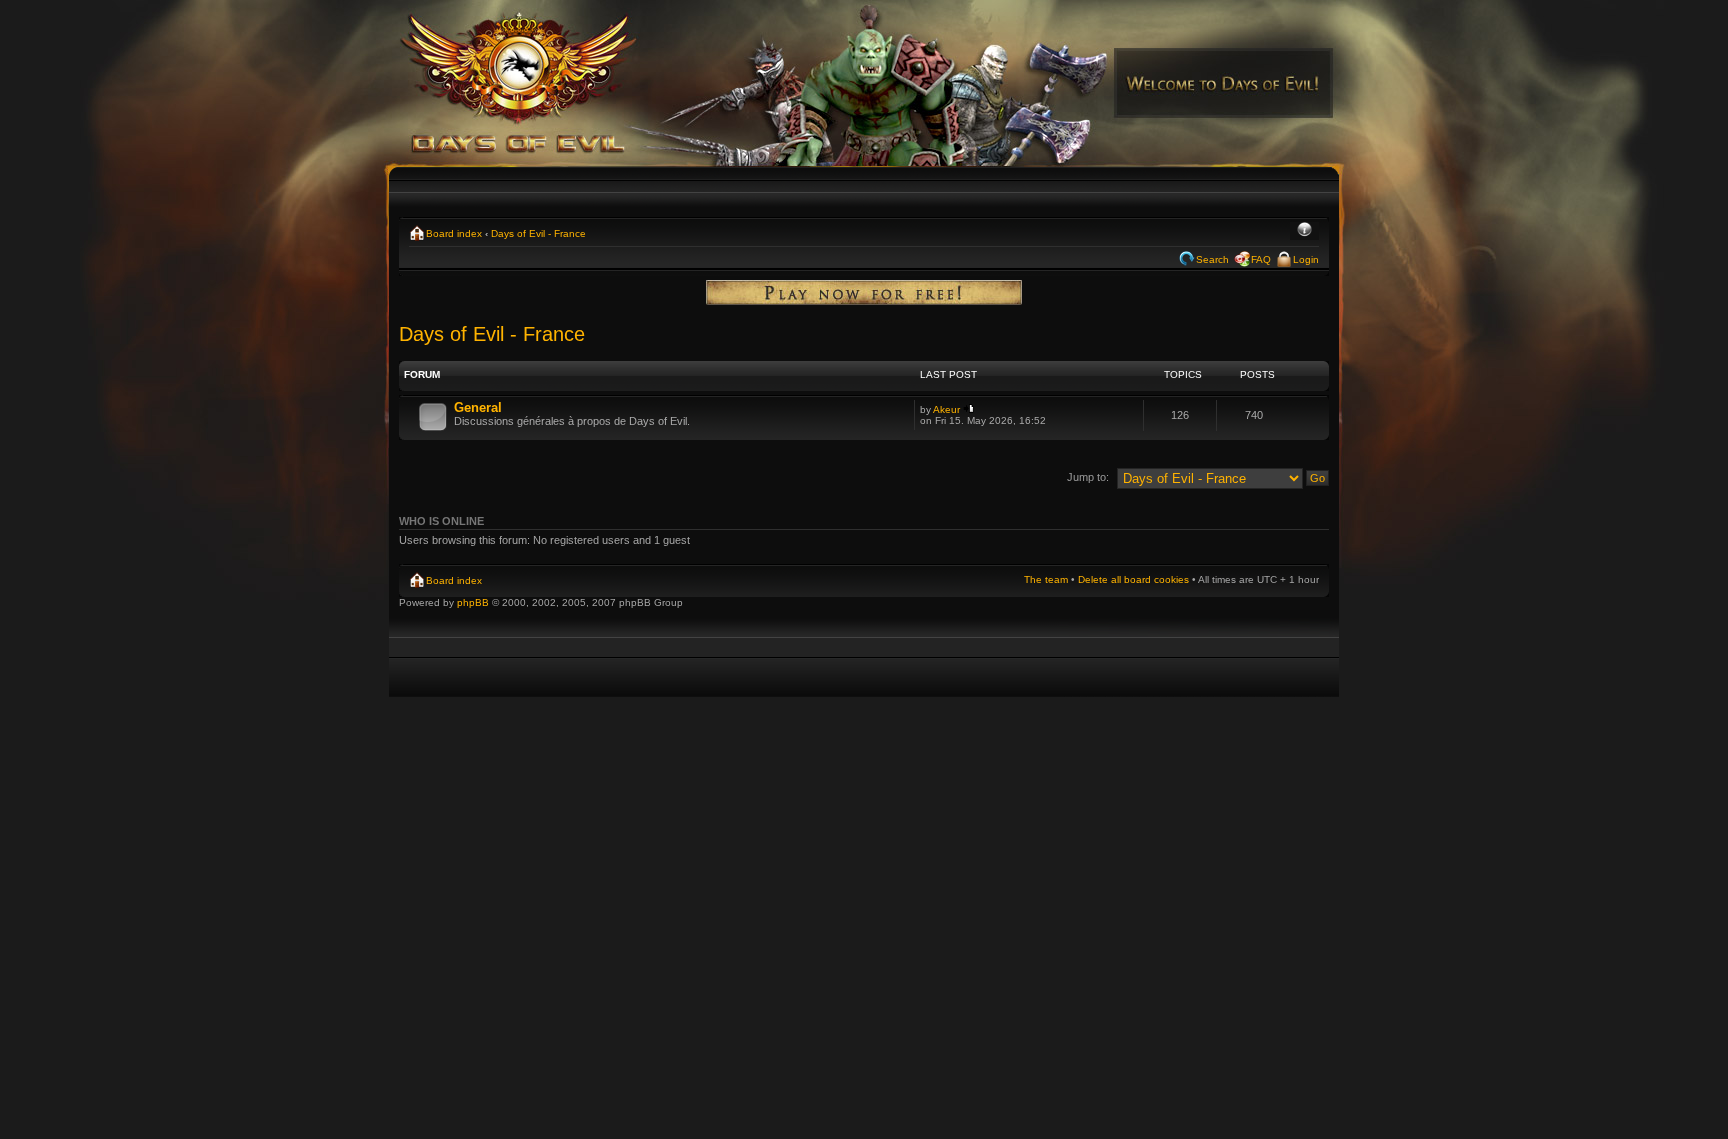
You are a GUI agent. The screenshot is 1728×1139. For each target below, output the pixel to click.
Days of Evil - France (538, 233)
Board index (454, 233)
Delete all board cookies (1133, 579)
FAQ (1261, 259)
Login (1306, 259)
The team (1046, 579)
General (478, 407)
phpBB (473, 602)
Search (1212, 259)
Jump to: (1088, 477)
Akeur (946, 409)
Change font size (1304, 231)
